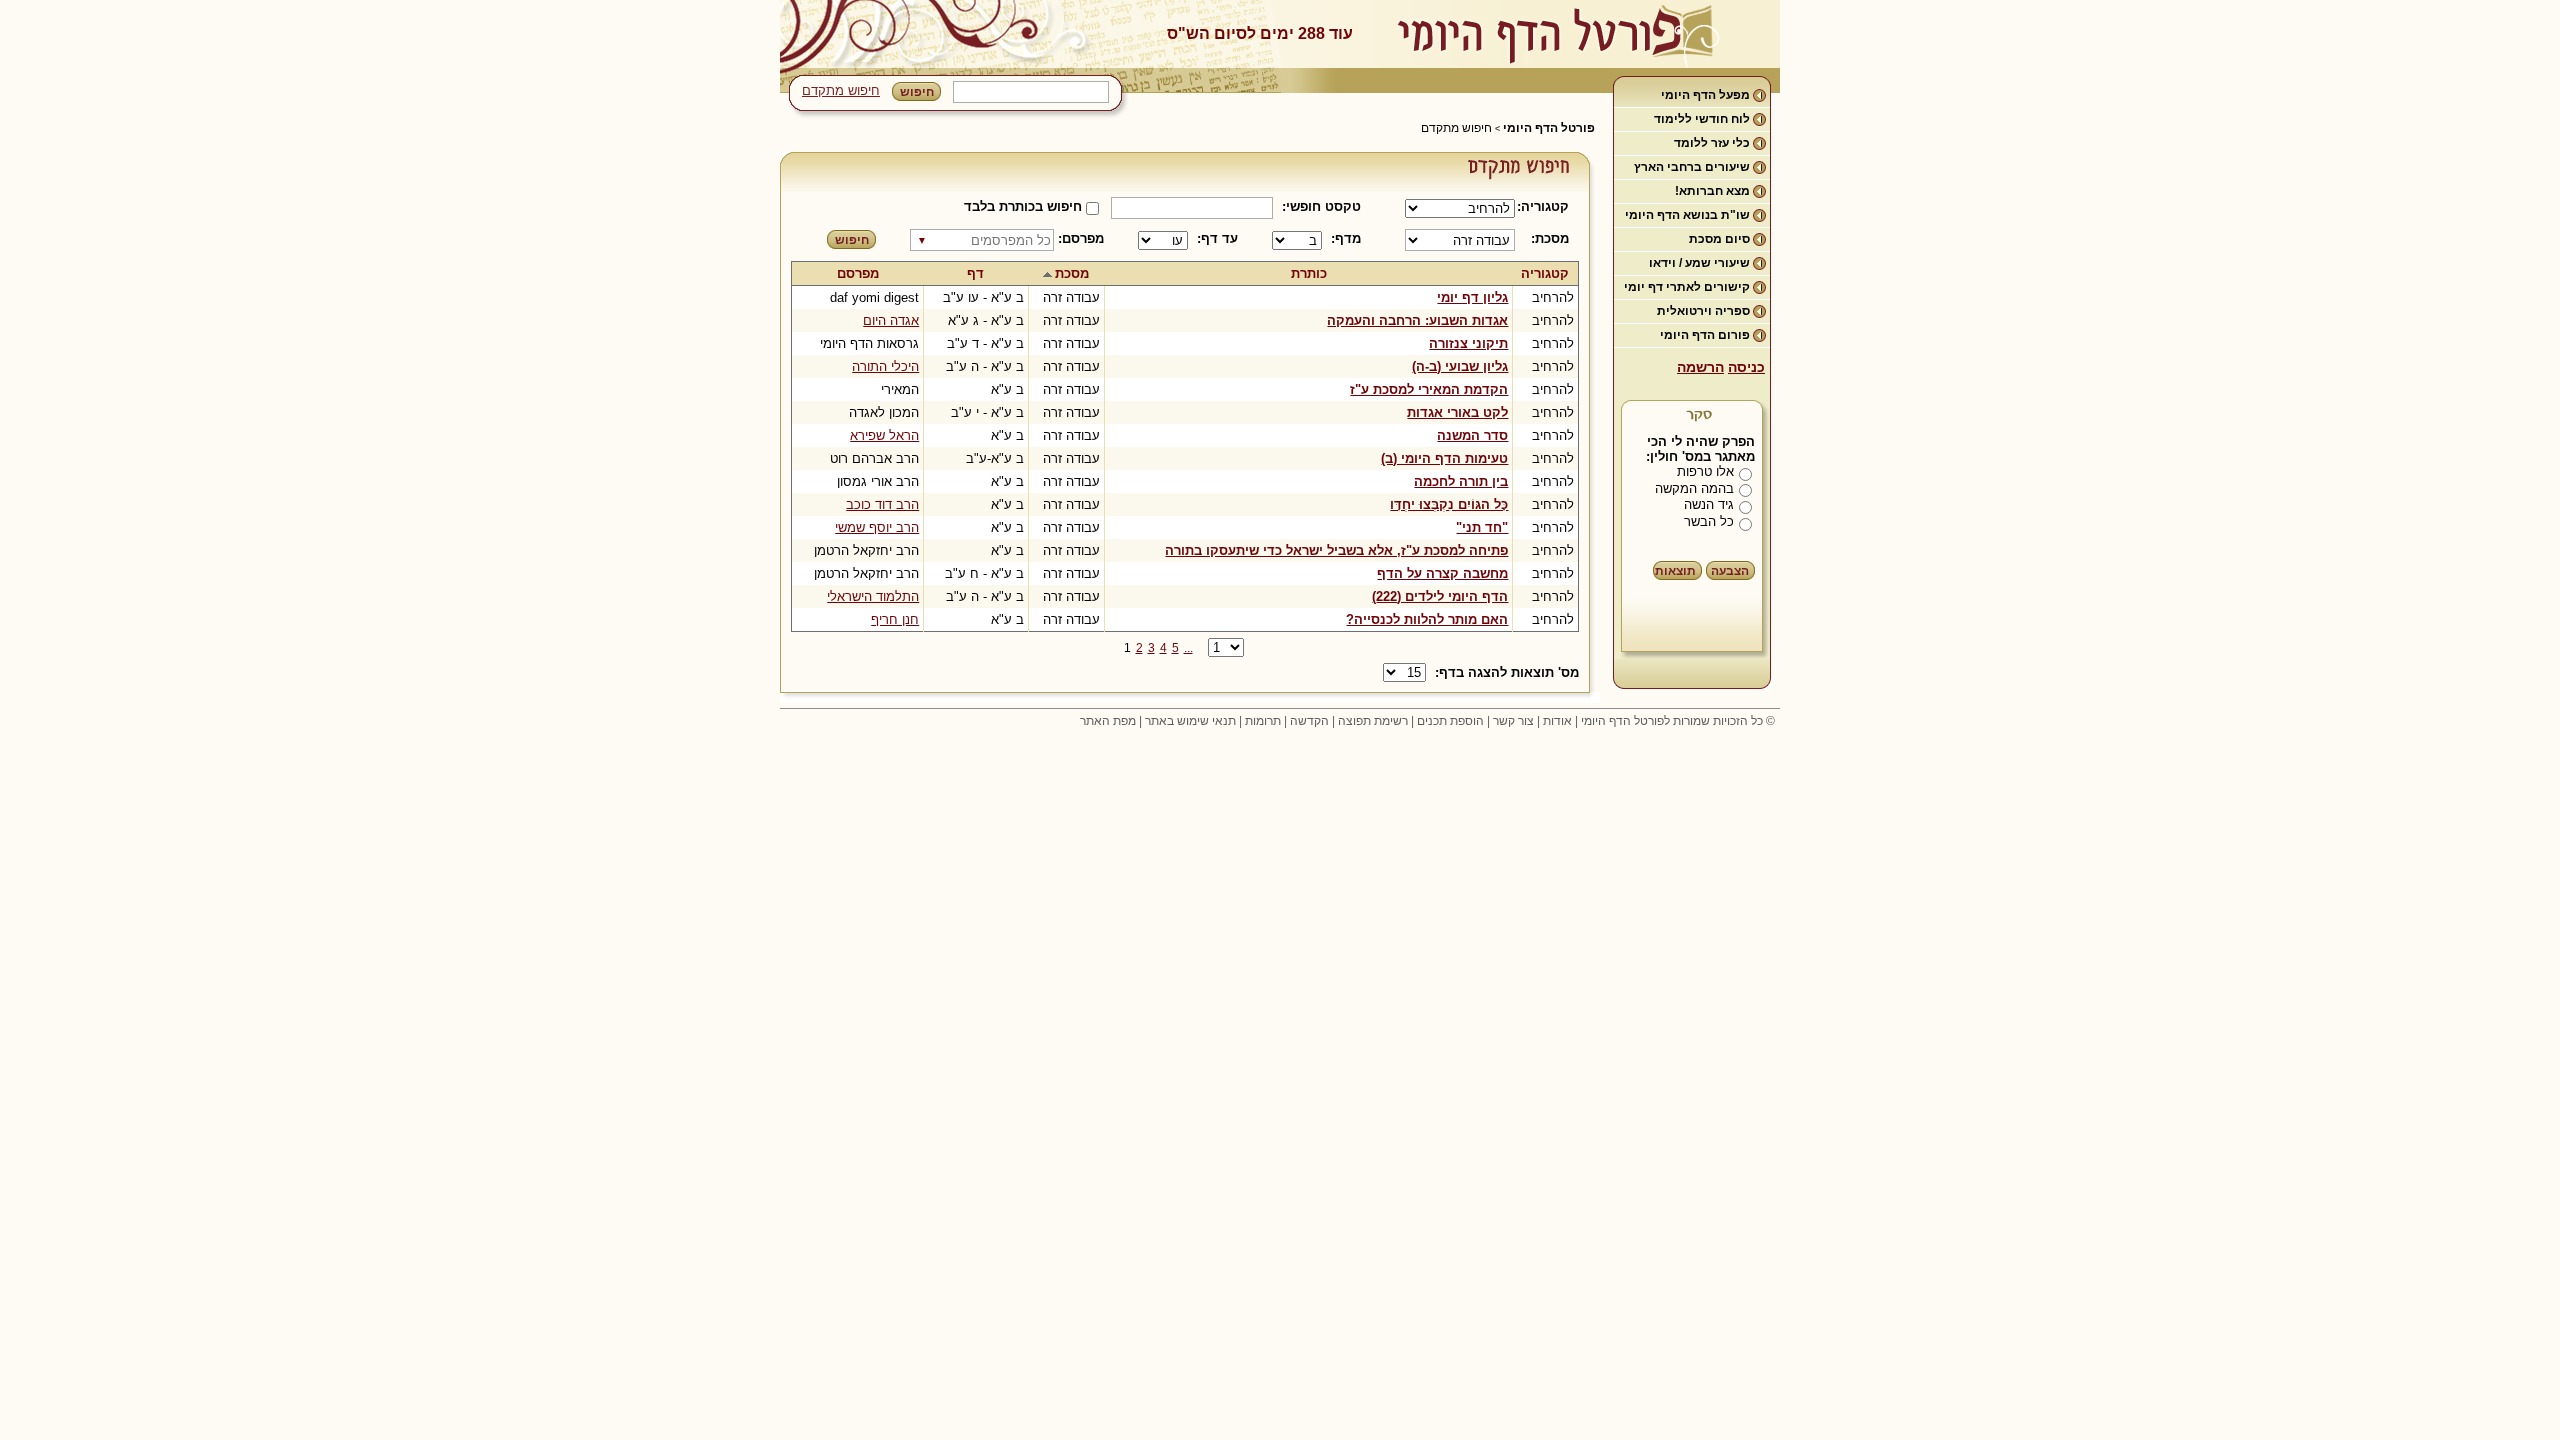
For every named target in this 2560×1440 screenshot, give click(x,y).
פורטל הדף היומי (1549, 128)
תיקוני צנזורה (1468, 343)
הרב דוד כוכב (882, 504)
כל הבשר (1709, 521)
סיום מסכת (1719, 239)
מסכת (1072, 273)
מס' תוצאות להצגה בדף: (1507, 672)
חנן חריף (895, 619)
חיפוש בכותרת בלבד (1023, 206)
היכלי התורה (885, 366)
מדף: (1346, 238)
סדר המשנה (1472, 435)
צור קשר (1513, 721)
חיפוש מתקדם (841, 90)
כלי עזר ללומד (1712, 143)
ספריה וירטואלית (1703, 311)
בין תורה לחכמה (1461, 481)
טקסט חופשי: (1321, 206)
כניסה (1746, 367)
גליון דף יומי (1472, 297)
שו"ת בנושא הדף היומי (1687, 215)
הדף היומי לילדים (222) (1440, 596)
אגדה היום (891, 320)
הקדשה (1309, 721)
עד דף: (1217, 238)
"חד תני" (1482, 527)
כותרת (1309, 273)
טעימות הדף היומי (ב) (1444, 458)
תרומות (1263, 721)
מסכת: (1550, 238)
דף (975, 273)
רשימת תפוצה (1373, 721)
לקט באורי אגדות (1457, 412)
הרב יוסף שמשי (877, 527)
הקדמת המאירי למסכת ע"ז (1429, 389)
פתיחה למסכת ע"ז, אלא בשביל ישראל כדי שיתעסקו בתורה (1336, 550)
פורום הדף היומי (1705, 335)
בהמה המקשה (1694, 488)
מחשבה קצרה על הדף (1442, 573)
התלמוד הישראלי (873, 596)
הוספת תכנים (1450, 721)
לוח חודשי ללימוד (1702, 119)
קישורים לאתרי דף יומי (1687, 287)
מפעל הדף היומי (1705, 95)
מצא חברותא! (1712, 191)
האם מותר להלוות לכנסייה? (1427, 619)
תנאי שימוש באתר (1190, 721)
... (1188, 648)
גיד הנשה (1709, 504)
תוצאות (1675, 571)
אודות (1557, 721)
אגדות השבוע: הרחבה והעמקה (1417, 320)
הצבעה (1730, 571)
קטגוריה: (1546, 206)
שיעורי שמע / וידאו (1699, 263)
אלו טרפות (1705, 471)
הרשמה (1700, 367)
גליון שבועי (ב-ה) (1460, 366)
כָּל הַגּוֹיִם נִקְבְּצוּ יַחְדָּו (1449, 504)
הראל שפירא (884, 435)
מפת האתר (1108, 721)
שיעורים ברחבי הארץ (1692, 167)
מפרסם (858, 273)
